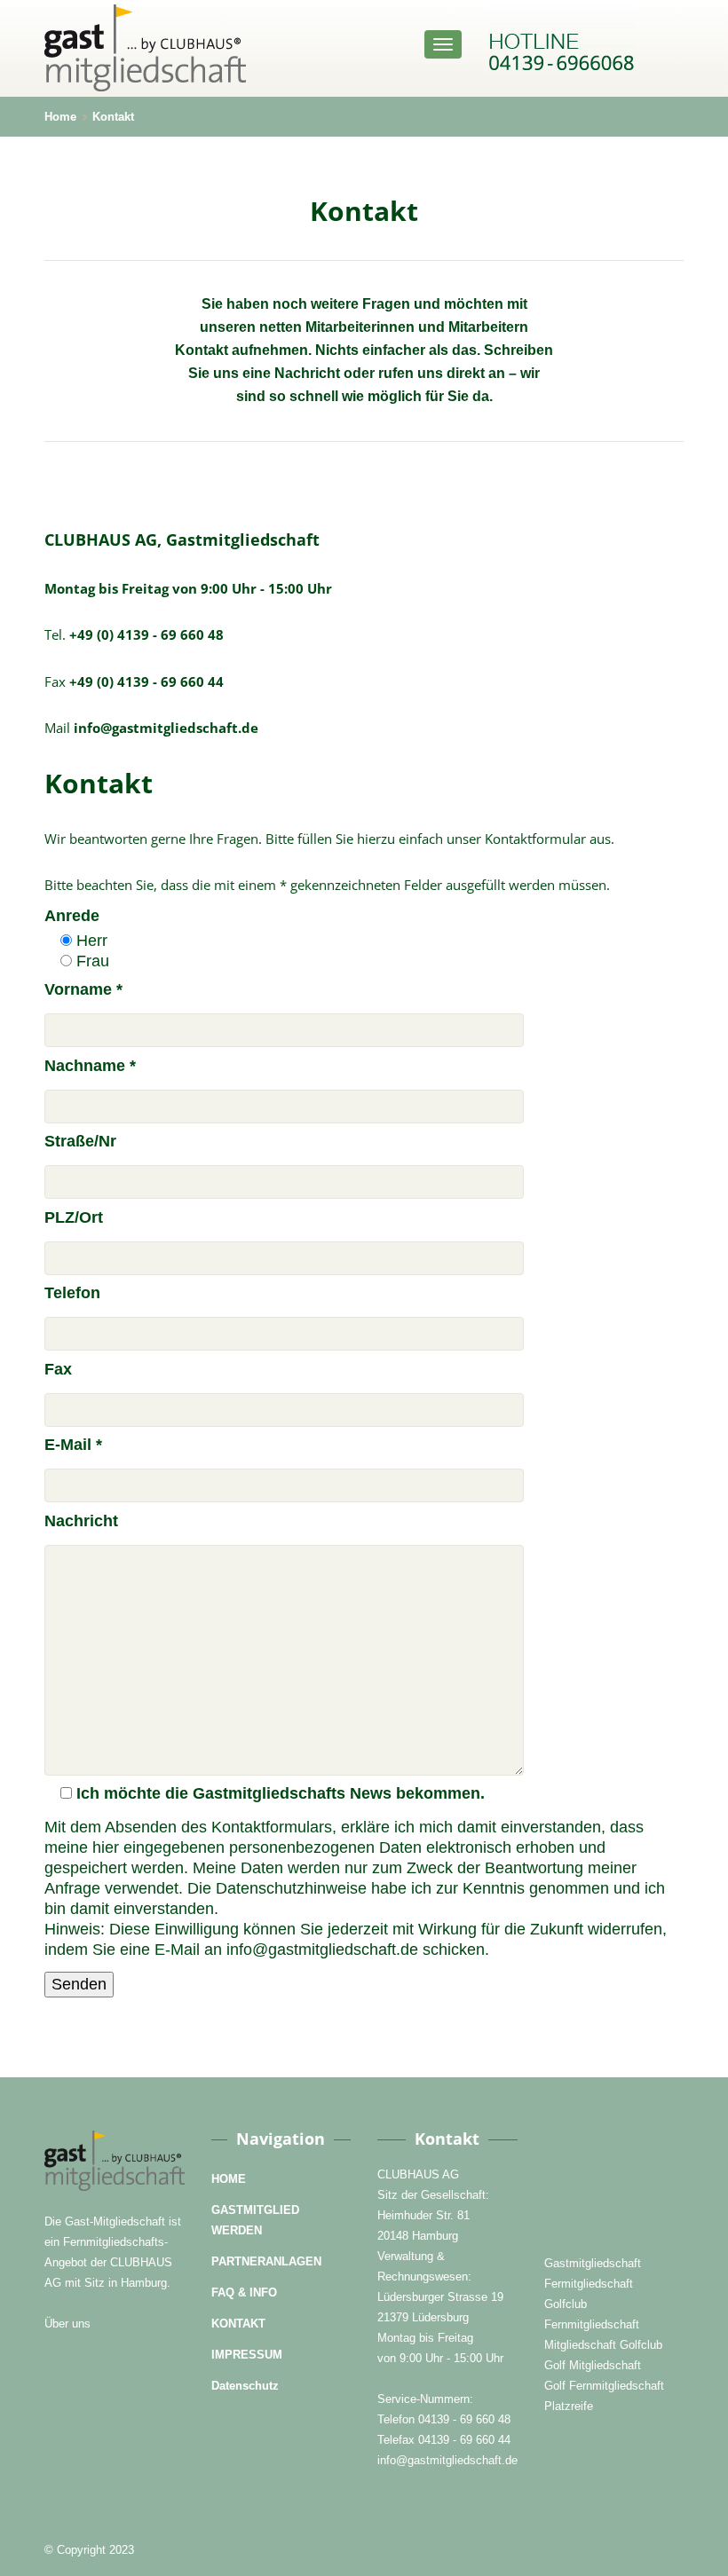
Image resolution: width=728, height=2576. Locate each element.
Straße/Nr (80, 1141)
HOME (229, 2179)
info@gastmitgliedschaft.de (447, 2460)
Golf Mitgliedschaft (593, 2365)
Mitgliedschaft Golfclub (603, 2345)
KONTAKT (238, 2324)
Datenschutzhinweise (291, 1888)
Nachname (90, 1066)
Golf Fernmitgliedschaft (604, 2386)
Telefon (72, 1293)
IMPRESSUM (247, 2355)
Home (60, 117)
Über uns (67, 2324)
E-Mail (73, 1445)
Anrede (72, 916)
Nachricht (81, 1521)
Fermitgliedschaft (589, 2284)
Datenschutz (245, 2386)
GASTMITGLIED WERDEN (255, 2220)
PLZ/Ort (74, 1217)
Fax (58, 1369)
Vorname (83, 989)
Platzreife (569, 2406)
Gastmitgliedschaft (593, 2263)
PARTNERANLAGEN (266, 2261)
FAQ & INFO (244, 2292)
